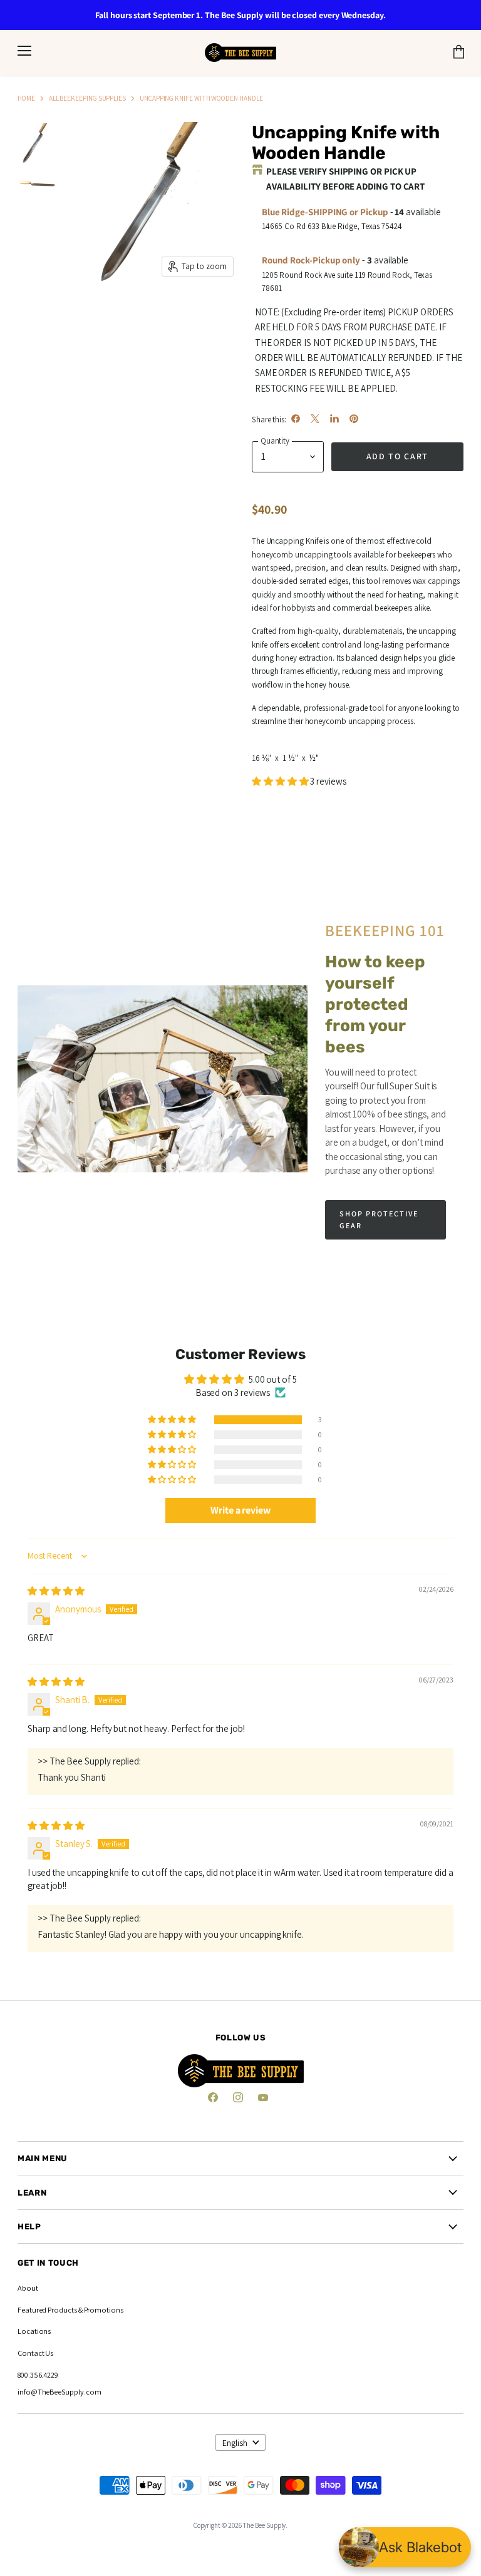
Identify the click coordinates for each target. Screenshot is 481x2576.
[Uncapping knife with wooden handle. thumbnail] (38, 143)
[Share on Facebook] (296, 419)
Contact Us (35, 2353)
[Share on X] (315, 419)
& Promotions (100, 2310)
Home (26, 98)
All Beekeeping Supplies (87, 98)
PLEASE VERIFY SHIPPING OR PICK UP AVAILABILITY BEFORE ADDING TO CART (345, 179)
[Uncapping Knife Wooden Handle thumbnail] (38, 181)
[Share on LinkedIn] (334, 419)
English (235, 2443)
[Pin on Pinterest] (354, 419)
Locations (34, 2331)
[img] (56, 1591)
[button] (281, 781)
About (28, 2288)
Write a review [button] (240, 1510)
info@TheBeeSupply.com (59, 2392)
